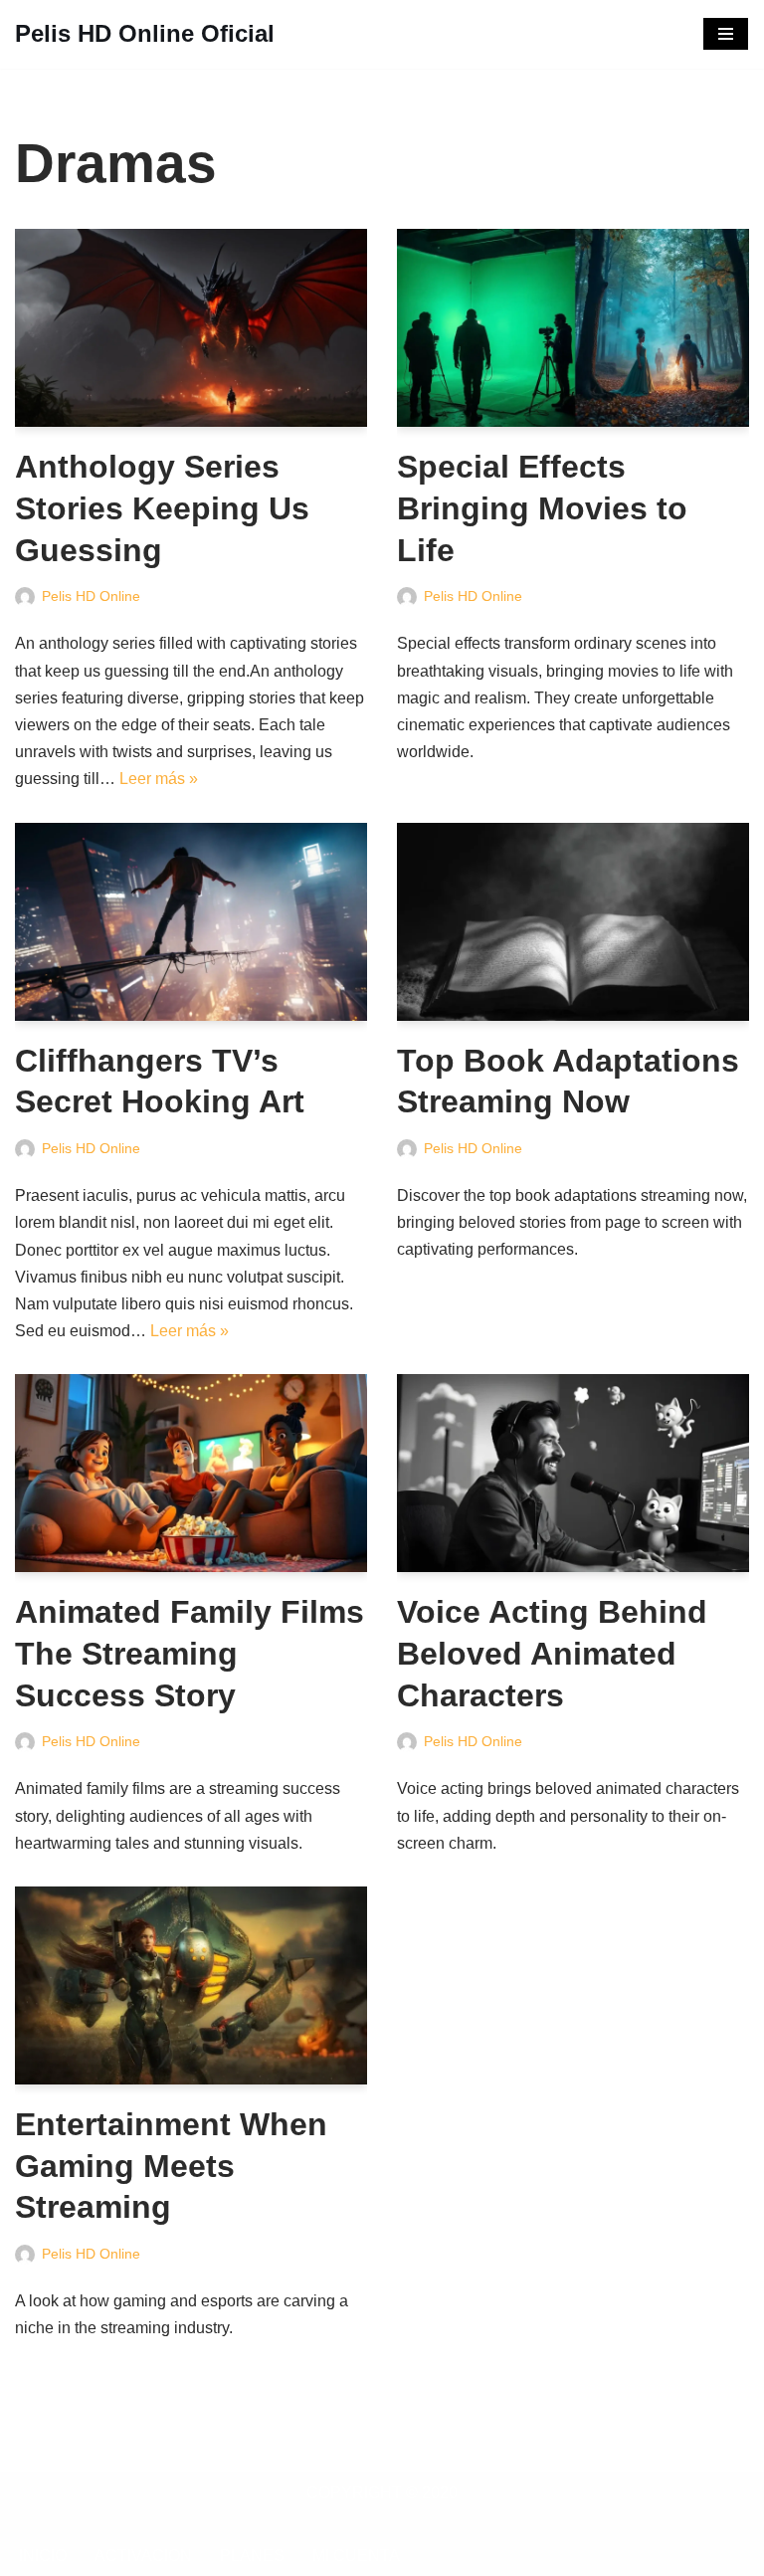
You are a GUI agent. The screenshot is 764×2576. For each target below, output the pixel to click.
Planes (252, 2556)
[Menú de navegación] (726, 34)
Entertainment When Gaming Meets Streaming (171, 2166)
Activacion (143, 2556)
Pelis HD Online (91, 596)
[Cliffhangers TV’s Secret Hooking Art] (191, 922)
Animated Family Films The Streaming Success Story (190, 1653)
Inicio (43, 2556)
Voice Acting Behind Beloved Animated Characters (552, 1653)
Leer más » (159, 779)
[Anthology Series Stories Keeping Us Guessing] (191, 328)
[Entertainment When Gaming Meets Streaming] (191, 1985)
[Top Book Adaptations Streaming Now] (573, 922)
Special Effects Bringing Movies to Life (542, 508)
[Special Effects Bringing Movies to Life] (573, 328)
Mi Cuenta (356, 2556)
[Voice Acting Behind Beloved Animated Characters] (573, 1473)
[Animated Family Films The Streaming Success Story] (191, 1473)
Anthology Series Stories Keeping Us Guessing (162, 508)
